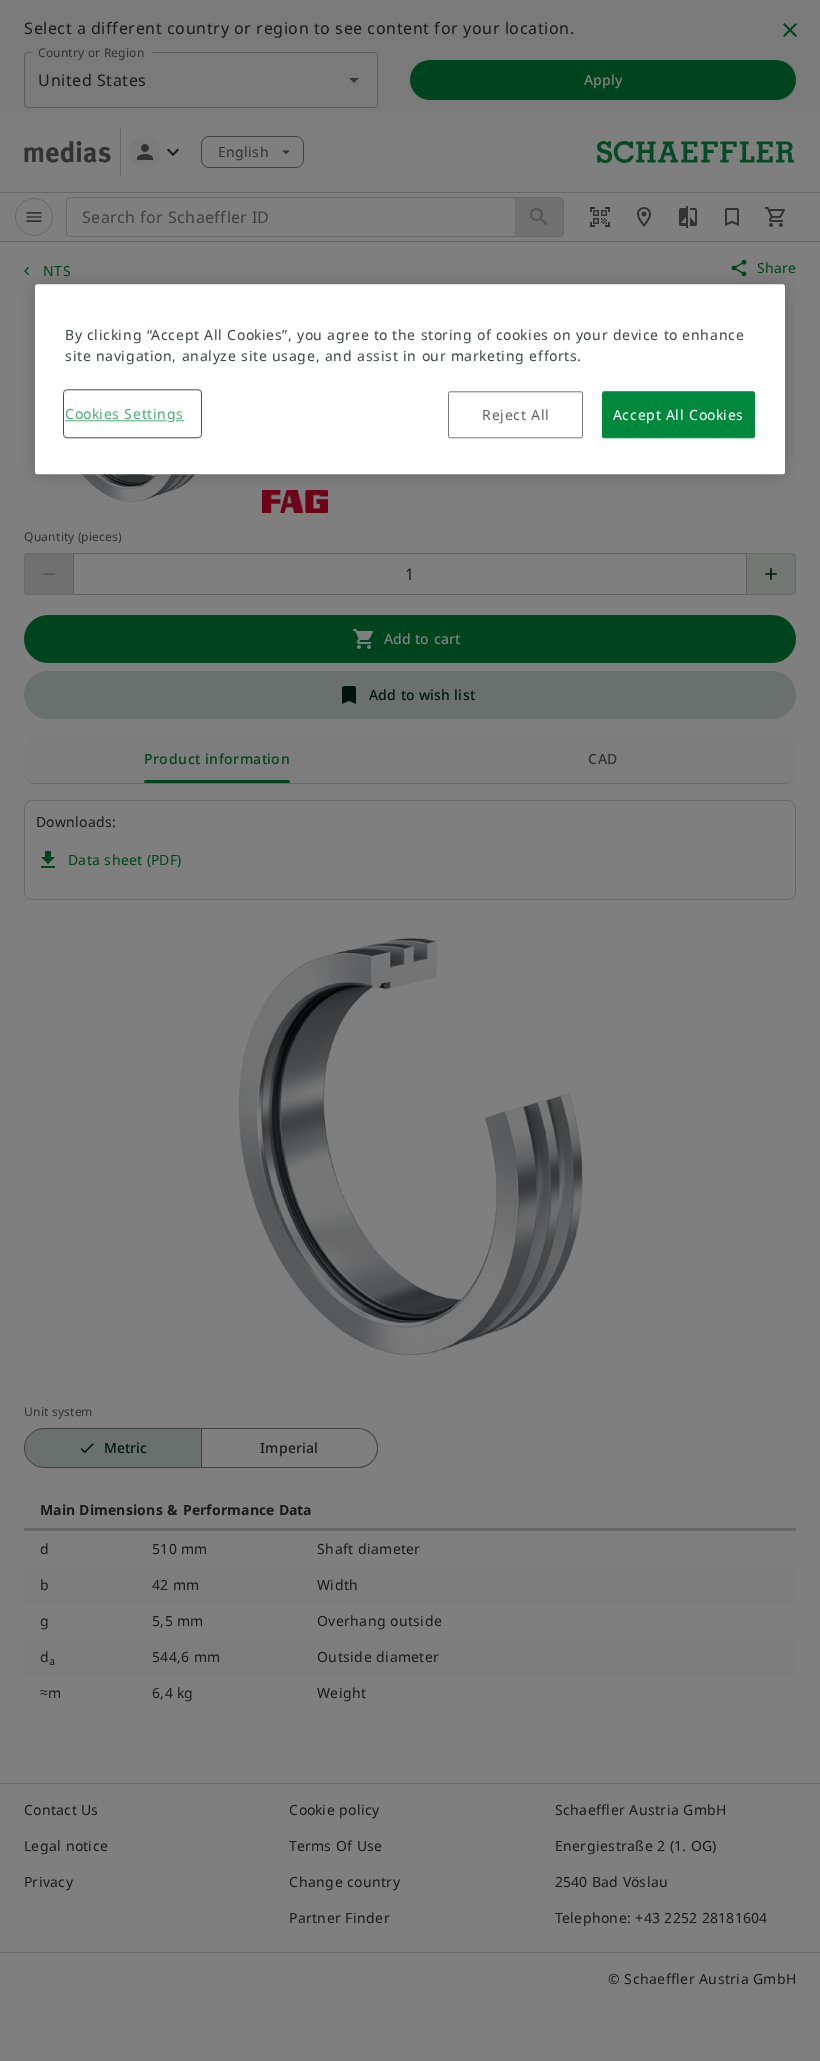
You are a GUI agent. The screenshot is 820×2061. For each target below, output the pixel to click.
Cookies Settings (124, 413)
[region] (410, 379)
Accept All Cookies (678, 414)
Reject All (516, 414)
